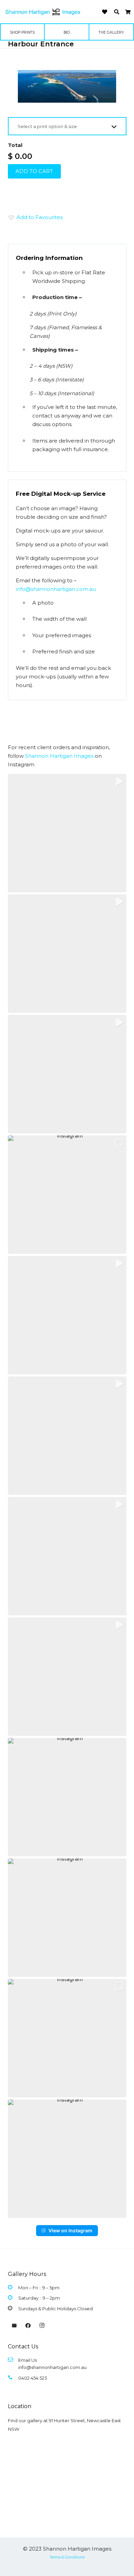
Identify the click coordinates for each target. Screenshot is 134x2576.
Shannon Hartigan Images (59, 756)
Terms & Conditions (67, 2557)
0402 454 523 (33, 2378)
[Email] (14, 2326)
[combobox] (67, 126)
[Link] (43, 12)
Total (15, 145)
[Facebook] (28, 2326)
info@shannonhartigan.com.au (56, 589)
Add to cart (34, 171)
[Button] (105, 12)
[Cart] (128, 12)
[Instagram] (42, 2326)
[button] (117, 12)
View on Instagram (70, 2230)
